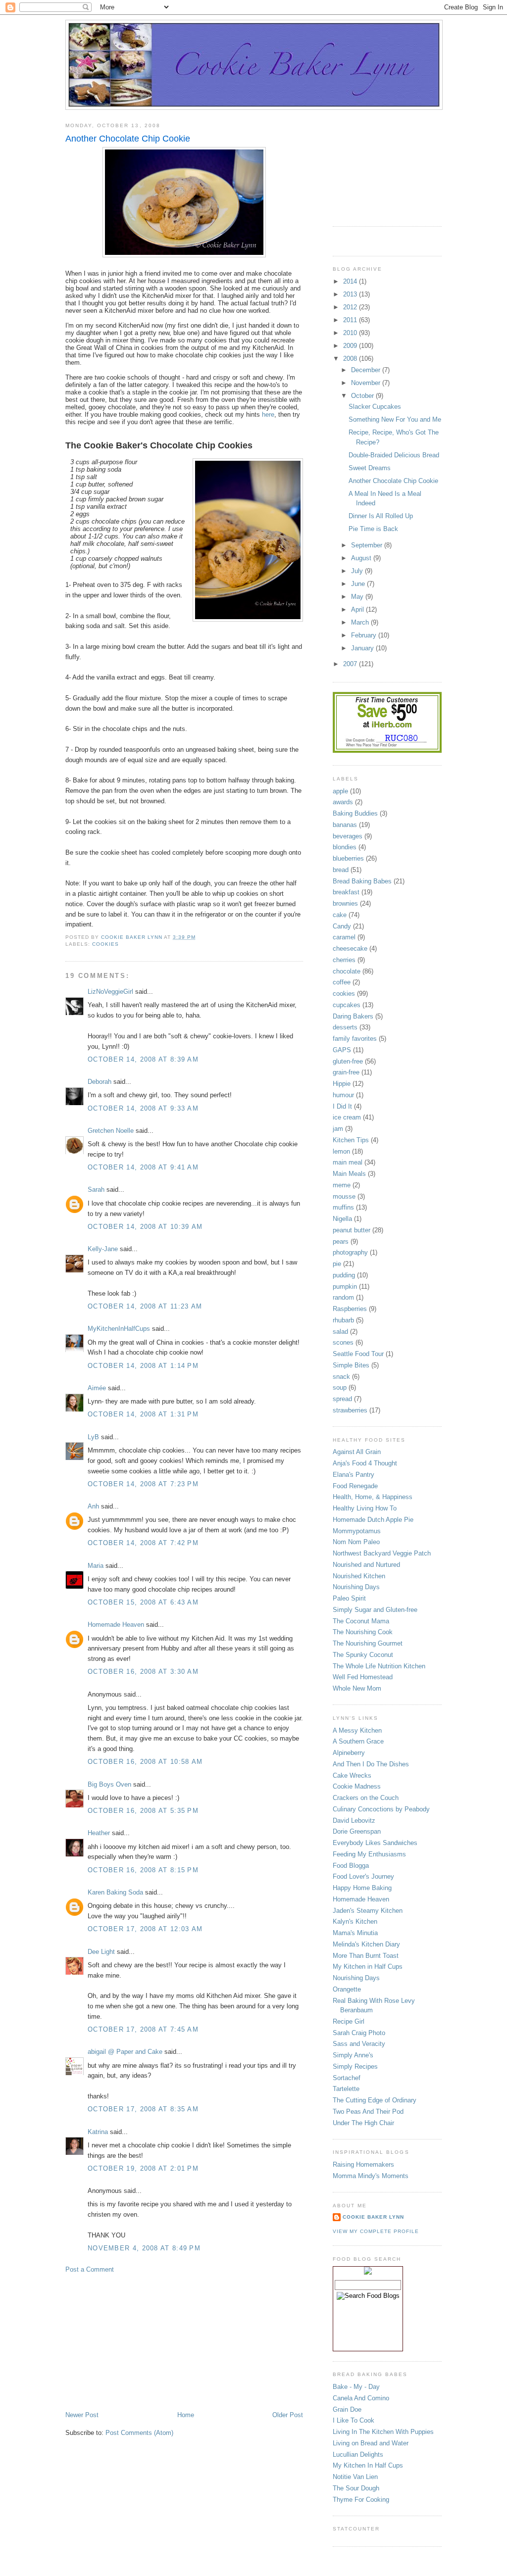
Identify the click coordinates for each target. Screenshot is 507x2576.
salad (340, 1332)
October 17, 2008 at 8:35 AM (143, 2109)
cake (340, 915)
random (343, 1297)
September (368, 545)
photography (350, 1252)
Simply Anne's (353, 2055)
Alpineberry (349, 1753)
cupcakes (347, 1005)
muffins (343, 1207)
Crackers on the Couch (366, 1798)
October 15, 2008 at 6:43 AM (143, 1602)
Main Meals (349, 1174)
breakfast (346, 892)
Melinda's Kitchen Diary (366, 1944)
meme (342, 1185)
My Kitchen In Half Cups (368, 2465)
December (367, 370)
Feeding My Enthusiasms (369, 1854)
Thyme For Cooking (361, 2500)
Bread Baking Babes (362, 881)
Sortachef (347, 2078)
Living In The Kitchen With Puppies (383, 2432)
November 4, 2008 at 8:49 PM (144, 2248)
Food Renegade (355, 1486)
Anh (93, 1506)
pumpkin (345, 1287)
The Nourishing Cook (363, 1632)
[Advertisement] (140, 2341)
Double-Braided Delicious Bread (394, 455)
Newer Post (82, 2415)
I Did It (342, 1106)
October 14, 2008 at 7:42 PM (143, 1543)
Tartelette (346, 2089)
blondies (345, 847)
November (367, 383)
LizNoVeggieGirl (110, 992)
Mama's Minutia (355, 1933)
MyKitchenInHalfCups (119, 1329)
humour (343, 1095)
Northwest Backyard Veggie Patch (382, 1553)
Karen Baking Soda (115, 1892)
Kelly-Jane (103, 1249)
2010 (351, 333)
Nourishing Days (356, 1587)
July (358, 571)
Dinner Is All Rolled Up (381, 516)
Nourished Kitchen (359, 1576)
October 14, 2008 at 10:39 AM (145, 1227)
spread (342, 1399)
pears (341, 1241)
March (361, 622)
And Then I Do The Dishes (371, 1764)
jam (338, 1129)
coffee (342, 982)
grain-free (346, 1072)
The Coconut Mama (361, 1621)
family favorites (355, 1039)
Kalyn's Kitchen (355, 1921)
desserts (345, 1027)
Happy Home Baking (362, 1888)
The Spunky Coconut (363, 1655)
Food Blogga (351, 1866)
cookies (105, 944)
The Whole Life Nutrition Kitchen (379, 1666)
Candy (342, 926)
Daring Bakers (353, 1016)
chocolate (347, 971)
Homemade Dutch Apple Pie (373, 1520)
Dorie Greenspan (357, 1831)
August (362, 558)
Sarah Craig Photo (359, 2033)
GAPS (342, 1050)
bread (341, 870)
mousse (344, 1196)
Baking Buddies (355, 813)
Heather (99, 1833)
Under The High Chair (363, 2123)
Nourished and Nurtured (366, 1565)
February (365, 635)
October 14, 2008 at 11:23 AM (145, 1306)
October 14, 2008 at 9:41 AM (143, 1167)
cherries (344, 960)
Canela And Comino (361, 2398)
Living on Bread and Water (371, 2443)
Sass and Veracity (359, 2044)
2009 (351, 346)
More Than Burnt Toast (366, 1956)
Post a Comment (90, 2269)
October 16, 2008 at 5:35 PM (143, 1811)
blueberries (348, 858)
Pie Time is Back (373, 529)
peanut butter (352, 1230)
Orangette (347, 1989)
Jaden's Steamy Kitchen (368, 1911)
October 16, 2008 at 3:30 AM (143, 1672)
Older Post (288, 2415)
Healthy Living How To (365, 1508)
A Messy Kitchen (357, 1730)
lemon (341, 1151)
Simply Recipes (355, 2066)
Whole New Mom (357, 1688)
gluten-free (348, 1061)
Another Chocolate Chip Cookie (393, 481)
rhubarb (343, 1320)
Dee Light (101, 1952)
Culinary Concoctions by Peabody (381, 1809)
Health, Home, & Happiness (373, 1497)
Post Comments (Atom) (139, 2433)
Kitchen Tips (351, 1140)
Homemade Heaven (116, 1625)
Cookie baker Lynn (373, 2217)
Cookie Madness (357, 1786)
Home (186, 2415)
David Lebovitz (354, 1821)
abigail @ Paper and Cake (125, 2052)
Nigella (342, 1219)
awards (343, 802)
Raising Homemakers (363, 2164)
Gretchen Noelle (111, 1131)
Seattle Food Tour (358, 1354)
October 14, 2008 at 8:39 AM (143, 1059)
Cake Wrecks (352, 1775)
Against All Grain (357, 1452)
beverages (348, 836)
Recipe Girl (349, 2021)
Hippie (342, 1084)
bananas (345, 825)
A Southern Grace (358, 1741)
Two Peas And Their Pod (368, 2112)
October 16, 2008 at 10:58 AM (145, 1762)
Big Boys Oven (109, 1784)
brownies (345, 903)
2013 (351, 294)
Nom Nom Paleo (356, 1542)
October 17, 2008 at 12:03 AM (145, 1929)
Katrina (98, 2132)
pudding (344, 1275)
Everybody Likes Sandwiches (375, 1843)
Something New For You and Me (395, 419)
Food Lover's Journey (363, 1876)
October (363, 396)
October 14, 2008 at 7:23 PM (143, 1484)
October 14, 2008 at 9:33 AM (143, 1108)
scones (343, 1342)
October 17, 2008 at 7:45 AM (143, 2029)
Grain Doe (347, 2409)
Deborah (100, 1082)
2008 (351, 359)
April (358, 609)
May (358, 597)
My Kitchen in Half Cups (368, 1967)
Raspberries (350, 1309)
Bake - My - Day (356, 2387)
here (268, 414)
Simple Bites (351, 1365)
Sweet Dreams (370, 468)
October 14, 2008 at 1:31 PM (143, 1414)
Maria (96, 1566)
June (359, 584)
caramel (344, 937)
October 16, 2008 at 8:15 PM (143, 1870)
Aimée (97, 1388)
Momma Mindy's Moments (371, 2176)
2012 (351, 307)
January (363, 648)
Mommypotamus (357, 1531)
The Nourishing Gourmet (368, 1643)
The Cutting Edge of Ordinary (375, 2100)
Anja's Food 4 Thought (365, 1463)
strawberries (350, 1410)
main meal (348, 1162)
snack (341, 1377)
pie (337, 1264)
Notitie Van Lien (355, 2477)
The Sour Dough (356, 2488)
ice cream (347, 1117)
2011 (351, 320)
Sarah (96, 1190)
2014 (351, 281)
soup (340, 1387)
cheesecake (350, 948)
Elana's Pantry (354, 1475)
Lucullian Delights (358, 2454)
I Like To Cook (354, 2420)
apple (340, 791)
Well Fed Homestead (363, 1677)
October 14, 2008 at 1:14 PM (143, 1366)
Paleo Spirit (349, 1598)
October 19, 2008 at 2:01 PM (143, 2168)
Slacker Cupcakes (375, 407)
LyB (93, 1437)
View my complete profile (376, 2231)
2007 (351, 664)
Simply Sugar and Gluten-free (375, 1610)
